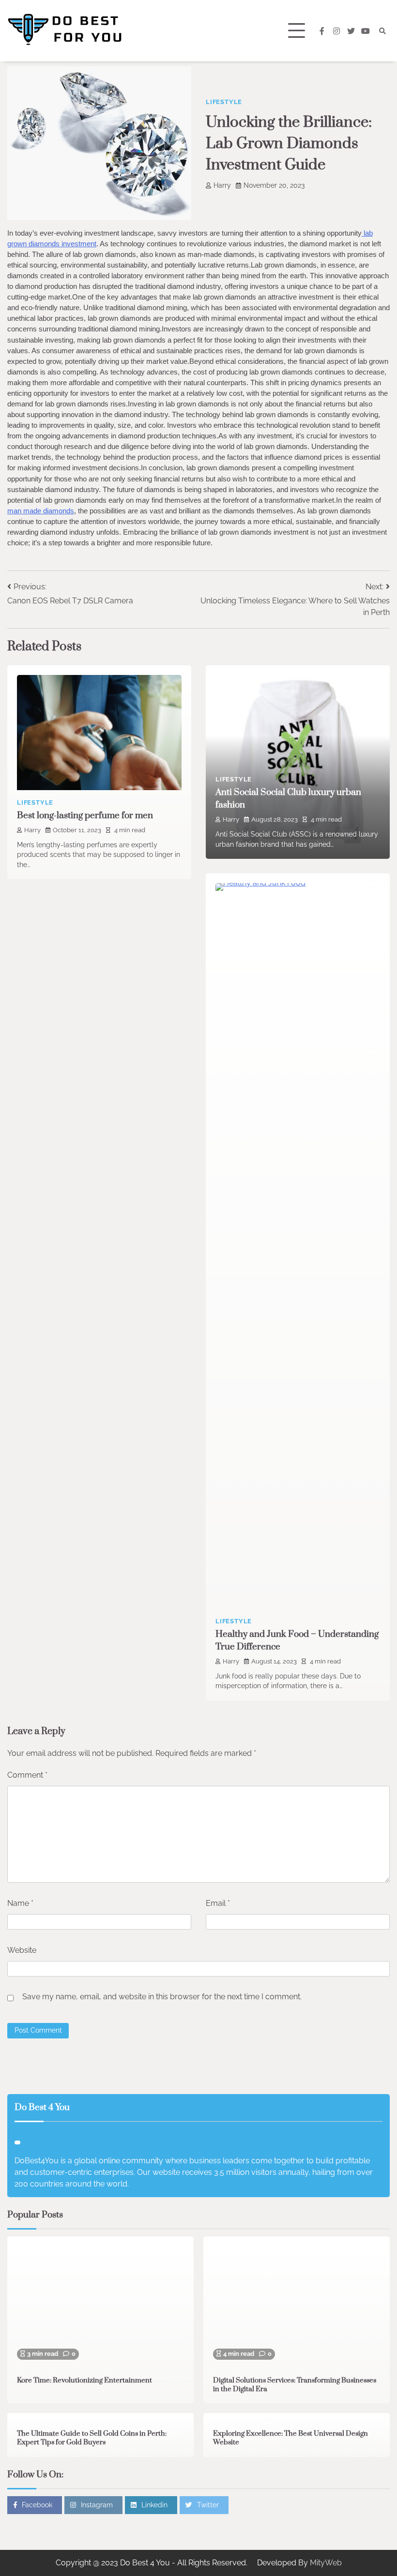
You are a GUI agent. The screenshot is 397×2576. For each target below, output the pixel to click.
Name (20, 1903)
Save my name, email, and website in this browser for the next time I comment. (162, 1997)
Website (22, 1950)
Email (218, 1903)
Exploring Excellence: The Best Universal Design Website (290, 2438)
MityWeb (326, 2563)
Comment (27, 1775)
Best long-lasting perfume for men (85, 816)
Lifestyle (224, 102)
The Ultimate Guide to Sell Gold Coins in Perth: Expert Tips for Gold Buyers (92, 2438)
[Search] (382, 31)
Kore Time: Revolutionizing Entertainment (84, 2381)
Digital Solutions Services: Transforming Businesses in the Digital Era (295, 2385)
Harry (222, 185)
